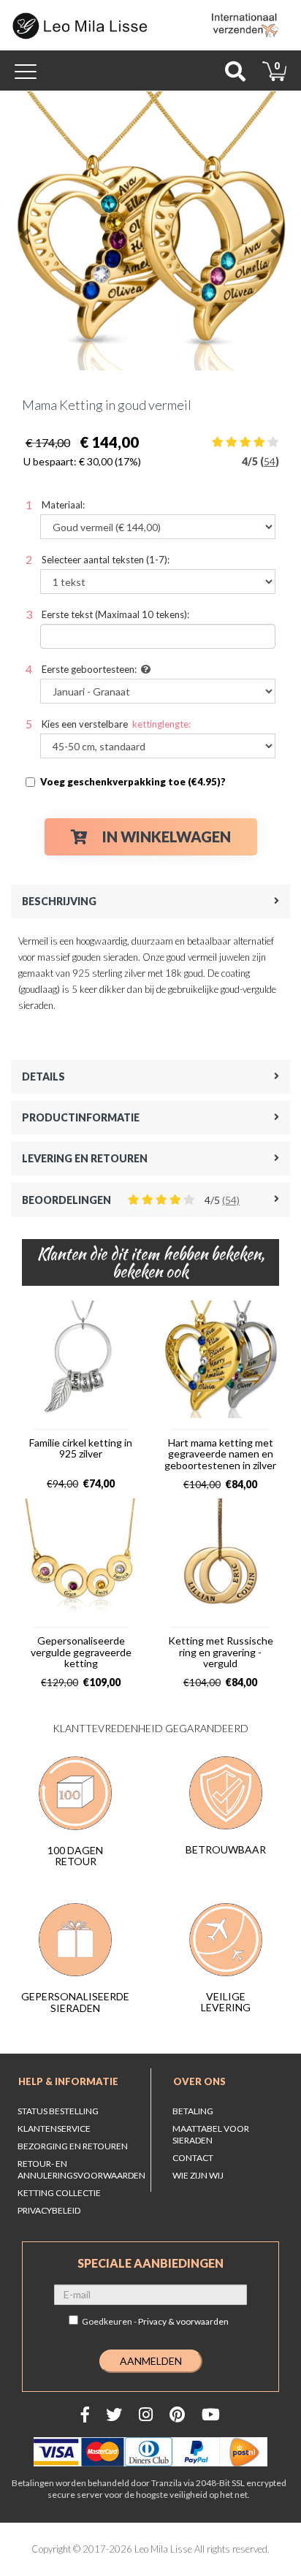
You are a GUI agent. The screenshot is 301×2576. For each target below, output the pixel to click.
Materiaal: (63, 505)
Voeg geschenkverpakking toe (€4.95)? (133, 782)
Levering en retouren (85, 1158)
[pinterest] (177, 2414)
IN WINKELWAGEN (167, 837)
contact (193, 2158)
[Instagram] (146, 2414)
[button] (25, 231)
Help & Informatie (68, 2081)
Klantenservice (54, 2129)
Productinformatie (81, 1117)
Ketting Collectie (59, 2193)
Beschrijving (59, 901)
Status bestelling (58, 2111)
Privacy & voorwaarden (183, 2321)
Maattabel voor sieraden (211, 2134)
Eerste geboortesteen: (89, 669)
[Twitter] (114, 2414)
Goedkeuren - (155, 2321)
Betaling (193, 2111)
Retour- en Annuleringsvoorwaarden (81, 2169)
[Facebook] (85, 2414)
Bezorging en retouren (73, 2146)
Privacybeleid (49, 2210)
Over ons (199, 2081)
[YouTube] (211, 2414)
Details (43, 1076)
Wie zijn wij (198, 2175)
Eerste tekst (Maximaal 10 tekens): (115, 614)
